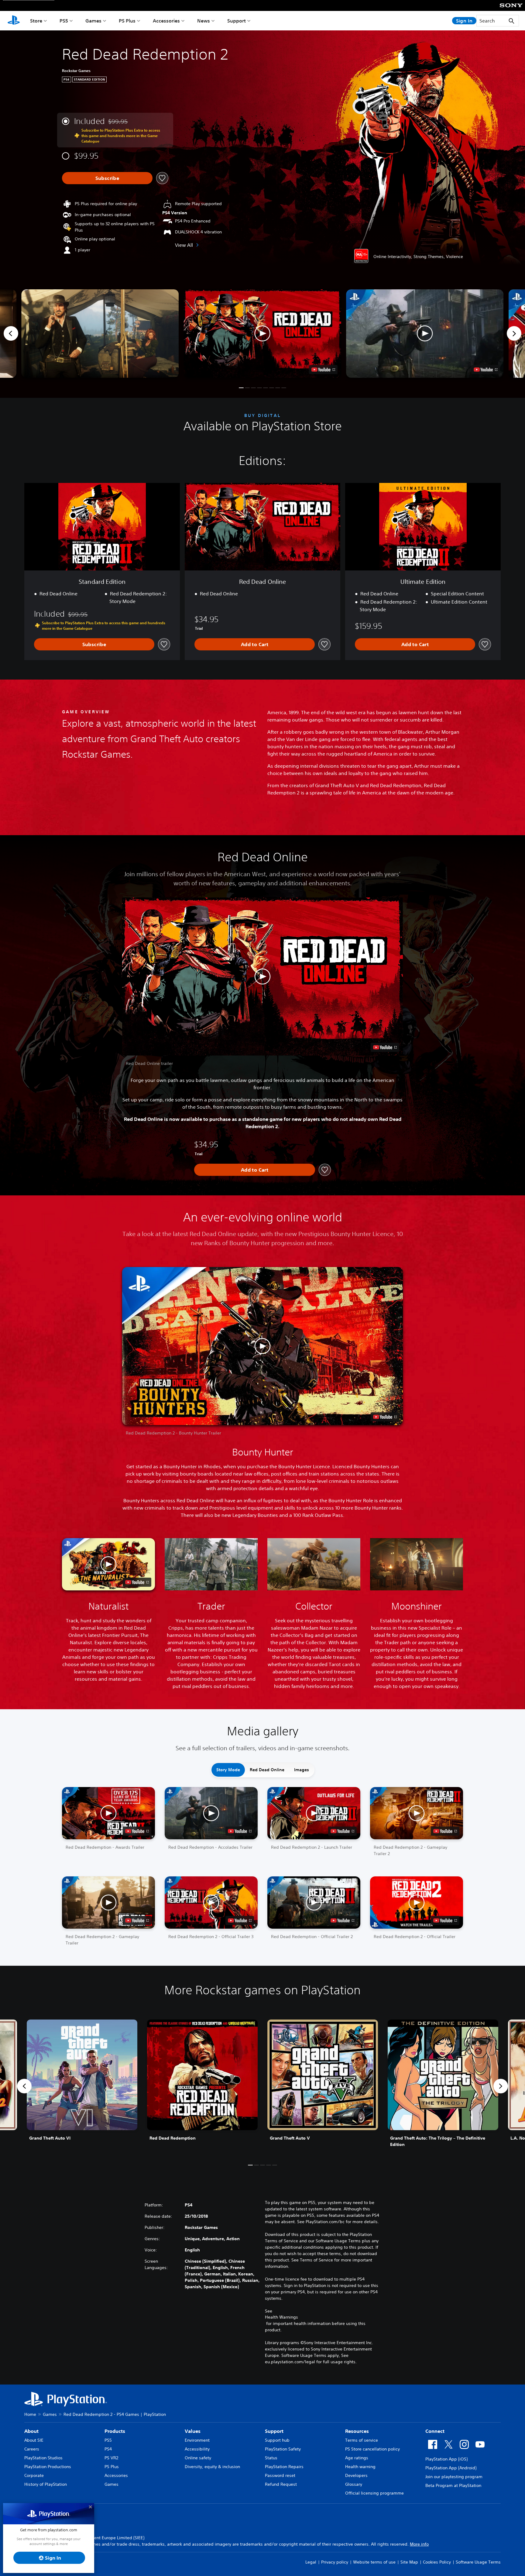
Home (30, 2414)
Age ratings (357, 2458)
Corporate (34, 2475)
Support (237, 21)
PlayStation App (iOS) (446, 2459)
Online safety (198, 2458)
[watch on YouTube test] (323, 370)
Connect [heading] (435, 2431)
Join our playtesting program (454, 2477)
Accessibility (197, 2449)
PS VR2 (111, 2458)
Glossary (354, 2484)
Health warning (360, 2467)
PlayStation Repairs (284, 2467)
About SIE (34, 2440)
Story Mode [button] (228, 1770)
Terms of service (362, 2440)
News (204, 21)
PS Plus (127, 21)
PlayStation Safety (283, 2449)
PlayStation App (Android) (451, 2468)
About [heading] (31, 2431)
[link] (82, 2086)
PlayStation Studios (43, 2458)
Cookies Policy (437, 2562)
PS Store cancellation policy (372, 2449)
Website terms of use (374, 2562)
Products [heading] (115, 2431)
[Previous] (11, 333)
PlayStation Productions (48, 2467)
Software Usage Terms (478, 2562)
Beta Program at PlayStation (453, 2485)
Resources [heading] (357, 2431)
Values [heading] (193, 2431)
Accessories (166, 21)
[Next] (514, 333)
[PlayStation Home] (14, 21)
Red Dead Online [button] (267, 1770)
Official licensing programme (374, 2493)
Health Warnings (281, 2317)
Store (36, 21)
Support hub (277, 2440)
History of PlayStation (46, 2484)
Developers (356, 2475)
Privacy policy (335, 2562)
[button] (262, 334)
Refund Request (281, 2484)
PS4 (108, 2449)
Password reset (280, 2475)
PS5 (64, 21)
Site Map (409, 2562)
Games (93, 21)
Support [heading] (274, 2431)
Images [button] (302, 1770)
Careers (32, 2449)
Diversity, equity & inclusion (212, 2467)
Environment (197, 2440)
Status (271, 2458)
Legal (311, 2562)
